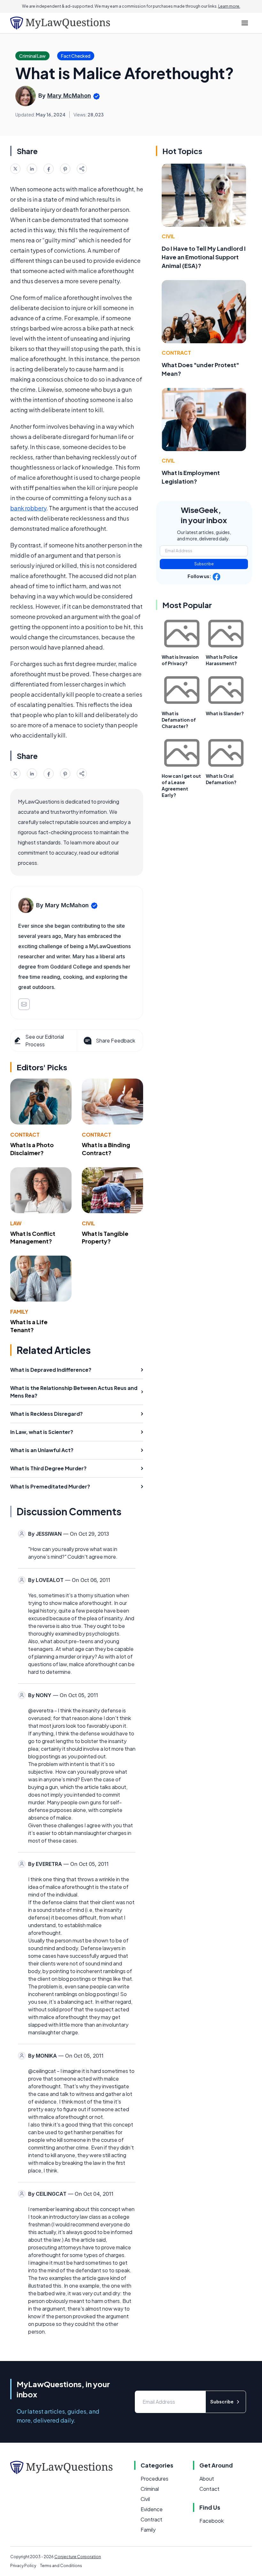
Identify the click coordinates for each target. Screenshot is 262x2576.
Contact (209, 2489)
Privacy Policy (23, 2566)
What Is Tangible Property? (105, 1237)
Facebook (212, 2521)
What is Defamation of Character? (179, 720)
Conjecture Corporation (78, 2557)
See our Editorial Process (45, 1040)
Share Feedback (116, 1040)
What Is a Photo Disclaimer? (32, 1149)
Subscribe (204, 564)
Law (16, 1223)
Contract (25, 1135)
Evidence (152, 2509)
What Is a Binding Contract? (106, 1149)
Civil (88, 1223)
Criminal (150, 2489)
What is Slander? (225, 713)
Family (19, 1312)
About (207, 2479)
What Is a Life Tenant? (29, 1326)
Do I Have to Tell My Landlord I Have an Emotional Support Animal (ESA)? (204, 257)
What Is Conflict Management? (33, 1237)
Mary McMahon (69, 96)
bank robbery (28, 508)
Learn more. (229, 6)
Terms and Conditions (61, 2566)
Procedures (154, 2479)
